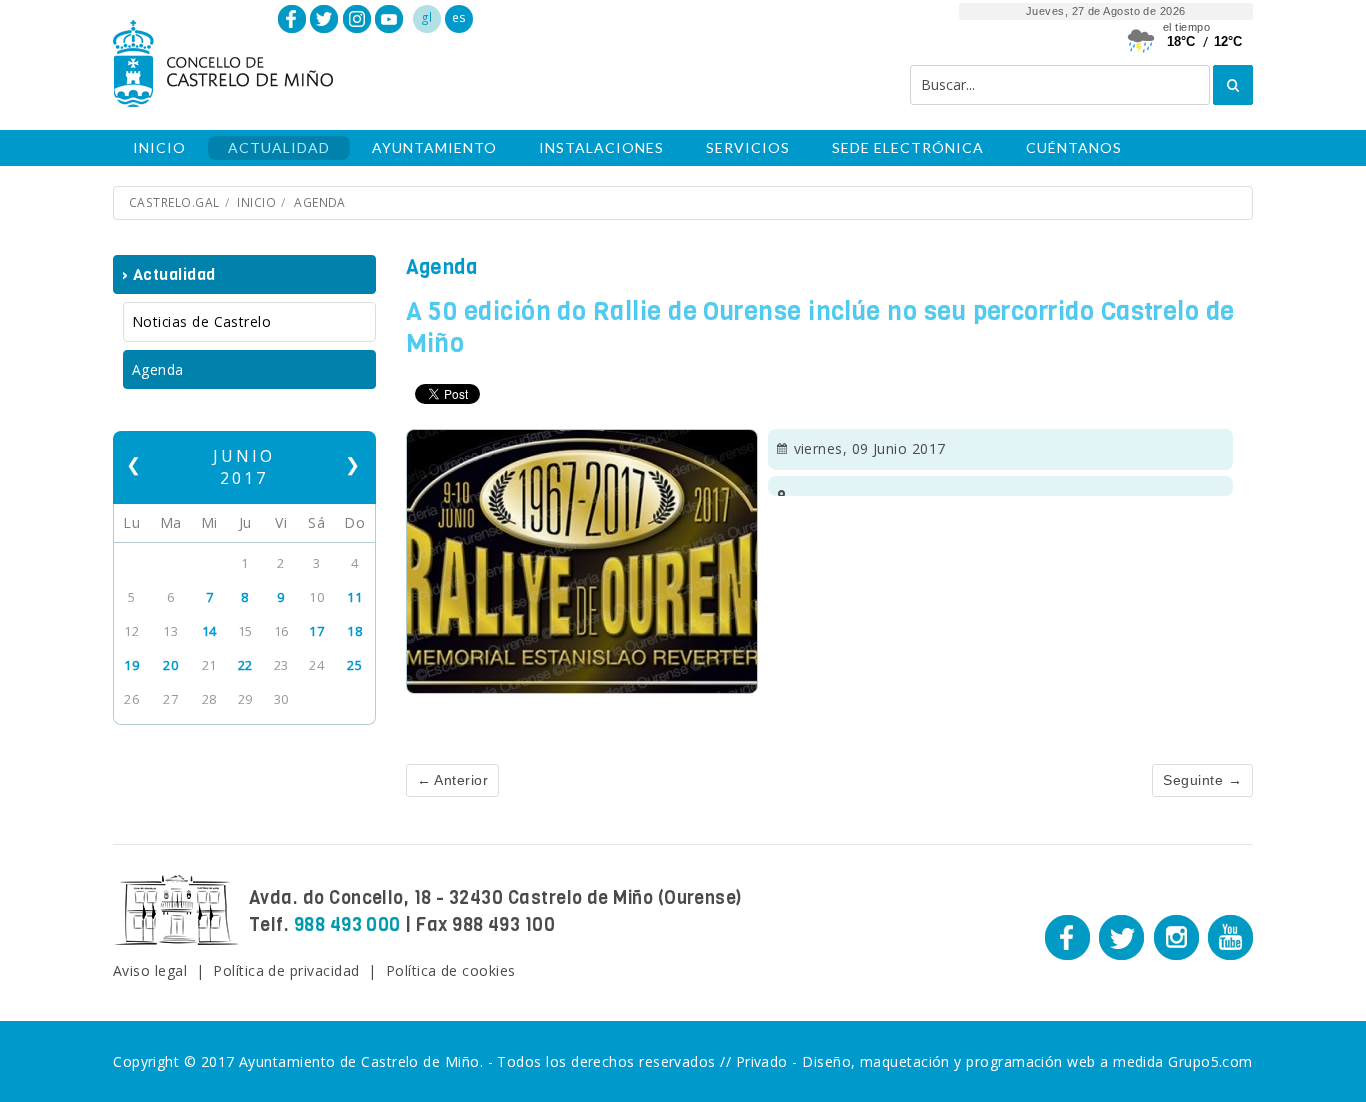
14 (209, 631)
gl (427, 17)
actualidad (279, 147)
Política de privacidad (286, 970)
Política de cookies (451, 970)
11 (354, 597)
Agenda (320, 202)
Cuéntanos (1074, 147)
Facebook (292, 19)
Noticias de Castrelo (201, 321)
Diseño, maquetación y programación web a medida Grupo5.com (1027, 1061)
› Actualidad (169, 274)
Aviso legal (150, 970)
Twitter (324, 19)
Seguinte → (1202, 780)
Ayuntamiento (434, 147)
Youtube (389, 19)
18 (354, 631)
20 (170, 665)
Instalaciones (601, 147)
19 (131, 665)
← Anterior (453, 780)
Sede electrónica (908, 147)
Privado (762, 1061)
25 (354, 665)
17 (316, 631)
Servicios (748, 147)
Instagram (357, 19)
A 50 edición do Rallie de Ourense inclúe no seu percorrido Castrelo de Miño (820, 328)
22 (245, 665)
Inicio (159, 147)
